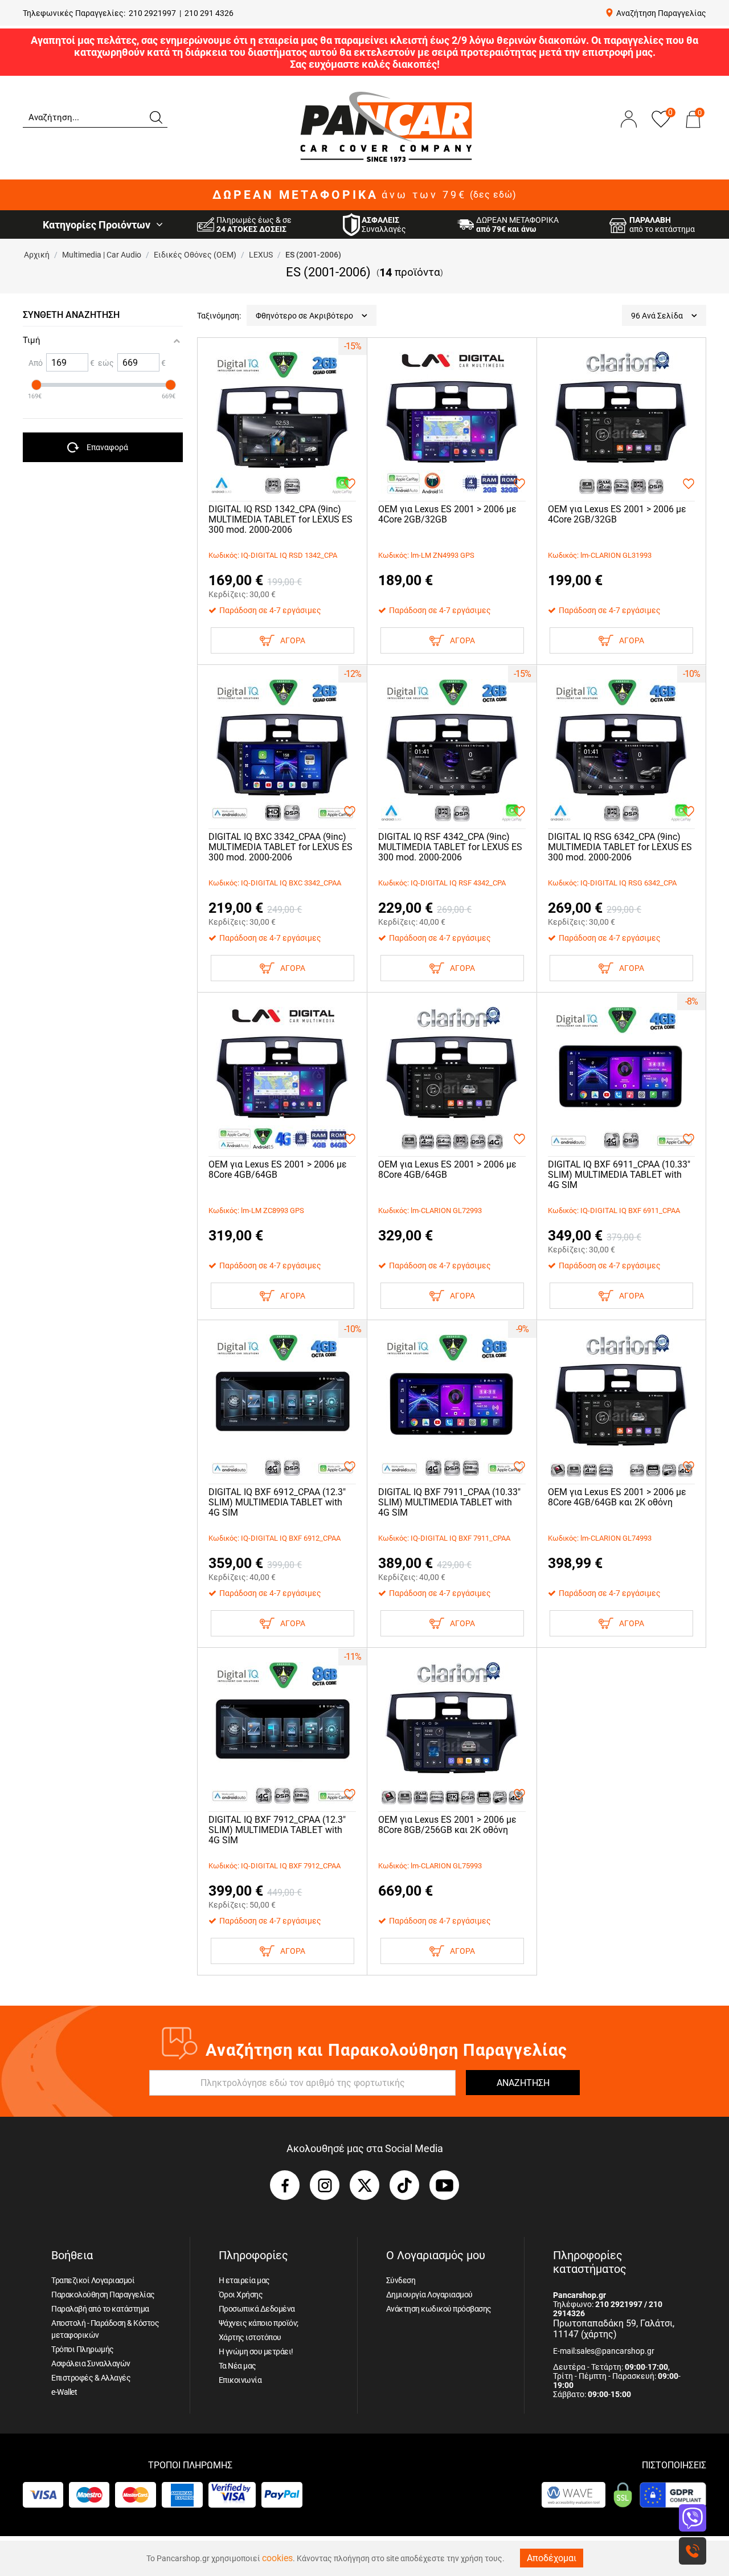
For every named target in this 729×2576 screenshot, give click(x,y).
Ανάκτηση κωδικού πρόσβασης (439, 2309)
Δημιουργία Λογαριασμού (429, 2295)
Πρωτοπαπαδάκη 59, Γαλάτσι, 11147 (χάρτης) (614, 2329)
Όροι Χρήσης (241, 2295)
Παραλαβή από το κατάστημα (100, 2309)
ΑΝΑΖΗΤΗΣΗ (523, 2083)
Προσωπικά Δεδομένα (257, 2309)
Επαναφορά (107, 447)
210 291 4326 (209, 13)
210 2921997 (152, 13)
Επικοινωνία (240, 2380)
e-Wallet (64, 2392)
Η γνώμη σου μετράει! (256, 2352)
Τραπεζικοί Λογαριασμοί (93, 2280)
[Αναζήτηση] (155, 116)
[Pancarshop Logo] (386, 126)
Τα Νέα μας (237, 2366)
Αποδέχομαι (552, 2558)
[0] (693, 130)
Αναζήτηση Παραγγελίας (661, 13)
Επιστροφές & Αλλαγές (91, 2378)
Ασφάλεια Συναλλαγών (91, 2363)
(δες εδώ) (493, 195)
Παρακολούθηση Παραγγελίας (103, 2295)
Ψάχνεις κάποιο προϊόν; (259, 2323)
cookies (277, 2558)
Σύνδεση (401, 2280)
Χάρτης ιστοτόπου (250, 2337)
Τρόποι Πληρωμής (83, 2349)
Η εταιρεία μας (244, 2280)
